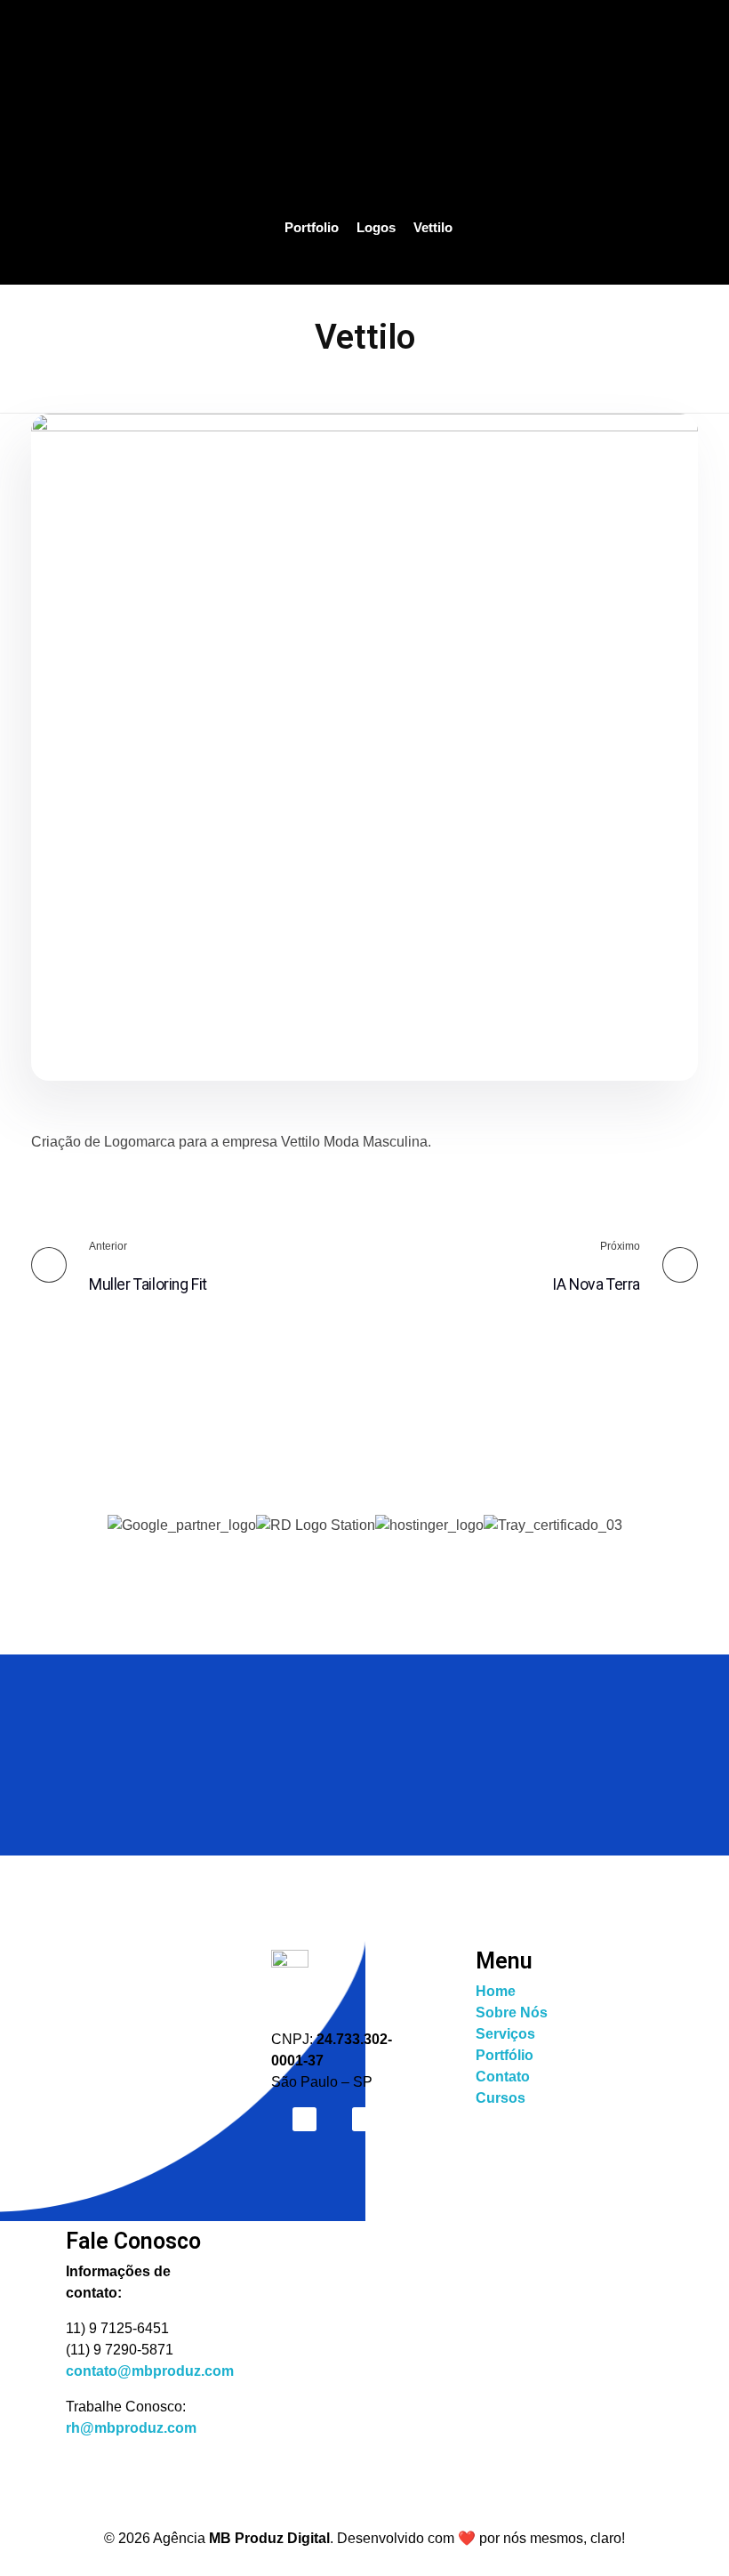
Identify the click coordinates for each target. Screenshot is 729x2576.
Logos (376, 227)
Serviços (505, 2034)
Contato (503, 2077)
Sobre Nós (512, 2012)
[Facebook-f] (364, 2119)
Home (496, 1991)
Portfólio (505, 2055)
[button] (365, 1547)
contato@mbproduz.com (150, 2371)
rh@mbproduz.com (131, 2428)
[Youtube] (425, 2119)
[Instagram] (304, 2119)
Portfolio (312, 227)
